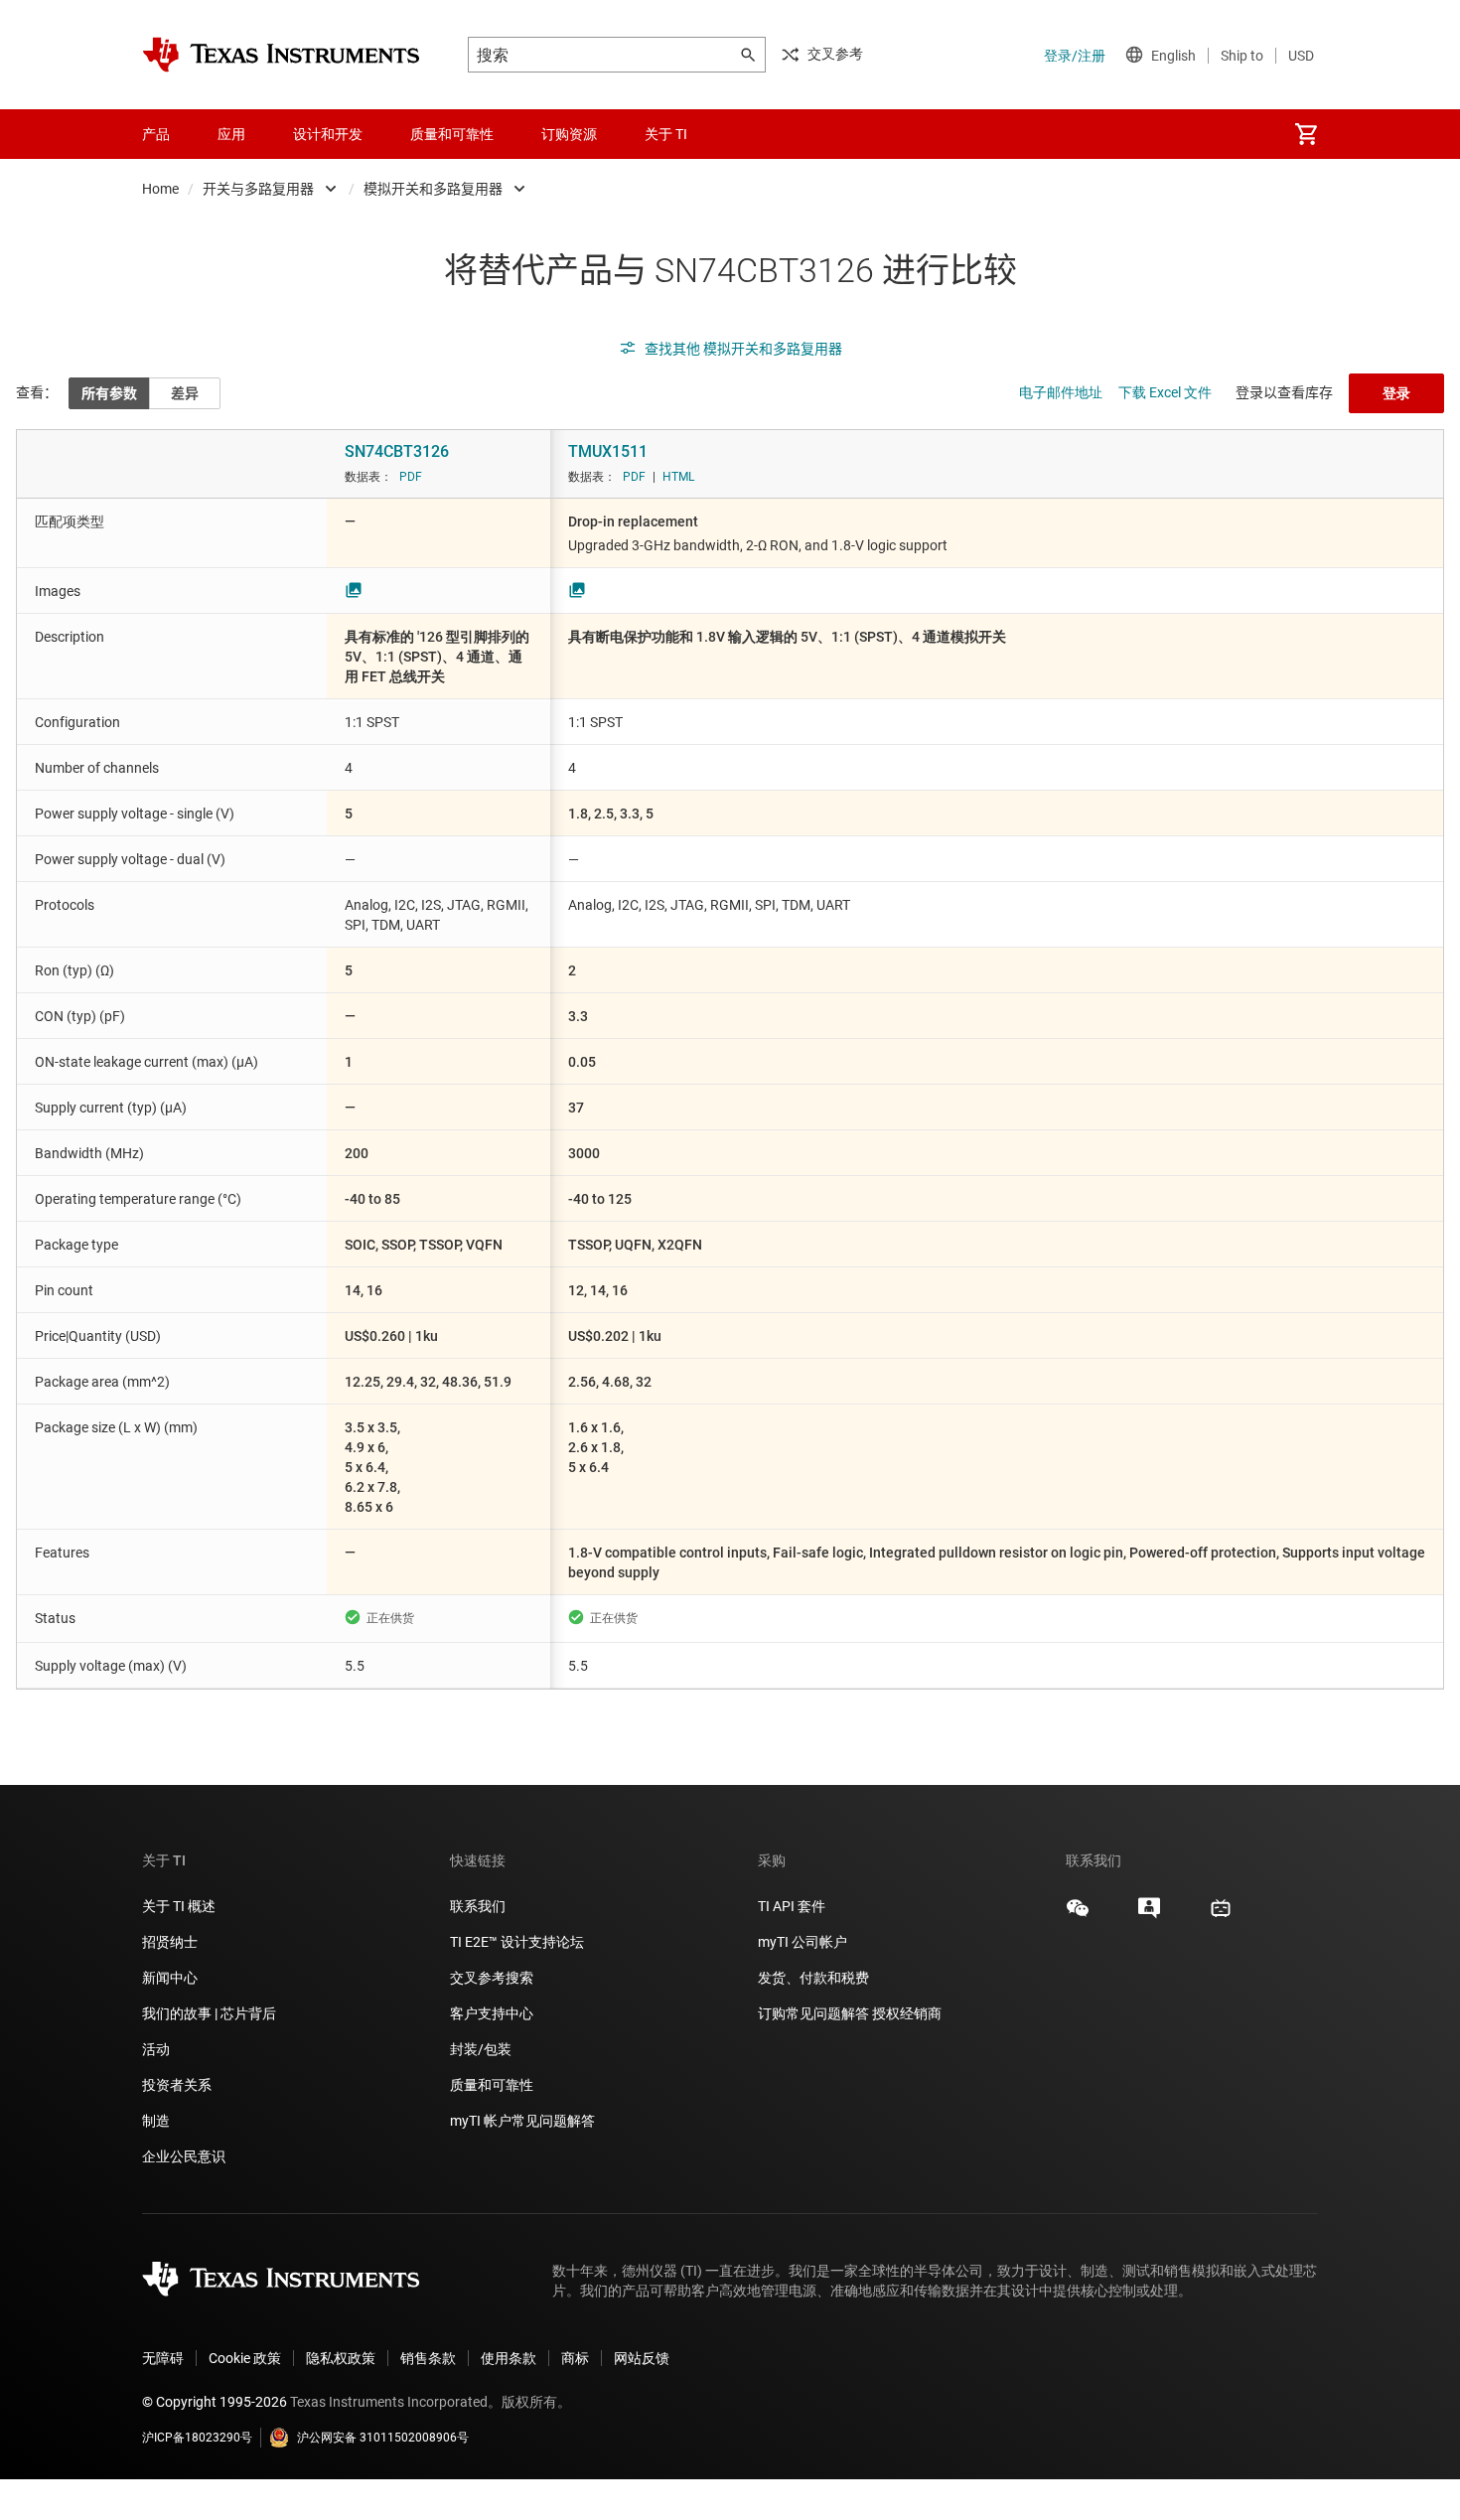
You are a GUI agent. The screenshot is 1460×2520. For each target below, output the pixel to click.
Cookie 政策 (245, 2358)
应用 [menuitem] (231, 134)
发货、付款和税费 (813, 1978)
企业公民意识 (184, 2156)
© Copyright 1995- (215, 2402)
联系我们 (478, 1906)
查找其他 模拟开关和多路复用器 (743, 349)
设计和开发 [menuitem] (328, 134)
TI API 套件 (792, 1906)
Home (160, 189)
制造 (156, 2121)
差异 (185, 393)
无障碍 (163, 2358)
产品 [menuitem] (156, 134)
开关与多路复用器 (258, 189)
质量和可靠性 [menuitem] (452, 134)
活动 (156, 2049)
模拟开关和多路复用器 (433, 189)
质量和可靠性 (493, 2085)
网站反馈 (642, 2358)
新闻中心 (170, 1978)
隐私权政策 (341, 2358)
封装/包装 (481, 2049)
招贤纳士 (170, 1942)
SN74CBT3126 (397, 451)
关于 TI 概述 (179, 1906)
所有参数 (109, 393)
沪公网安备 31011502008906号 (383, 2438)
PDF (411, 477)
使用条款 (509, 2358)
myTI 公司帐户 (803, 1942)
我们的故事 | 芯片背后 (209, 2013)
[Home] (281, 55)
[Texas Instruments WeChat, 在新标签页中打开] (1078, 1915)
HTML (678, 477)
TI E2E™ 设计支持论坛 (517, 1942)
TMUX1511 (608, 451)
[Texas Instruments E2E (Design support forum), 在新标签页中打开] (1149, 1915)
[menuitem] (1306, 134)
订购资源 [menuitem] (569, 134)
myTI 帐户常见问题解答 (522, 2121)
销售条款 (428, 2358)
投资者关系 (177, 2085)
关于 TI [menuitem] (666, 134)
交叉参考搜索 (492, 1978)
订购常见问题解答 (813, 2013)
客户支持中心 (492, 2013)
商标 (575, 2358)
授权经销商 (907, 2013)
